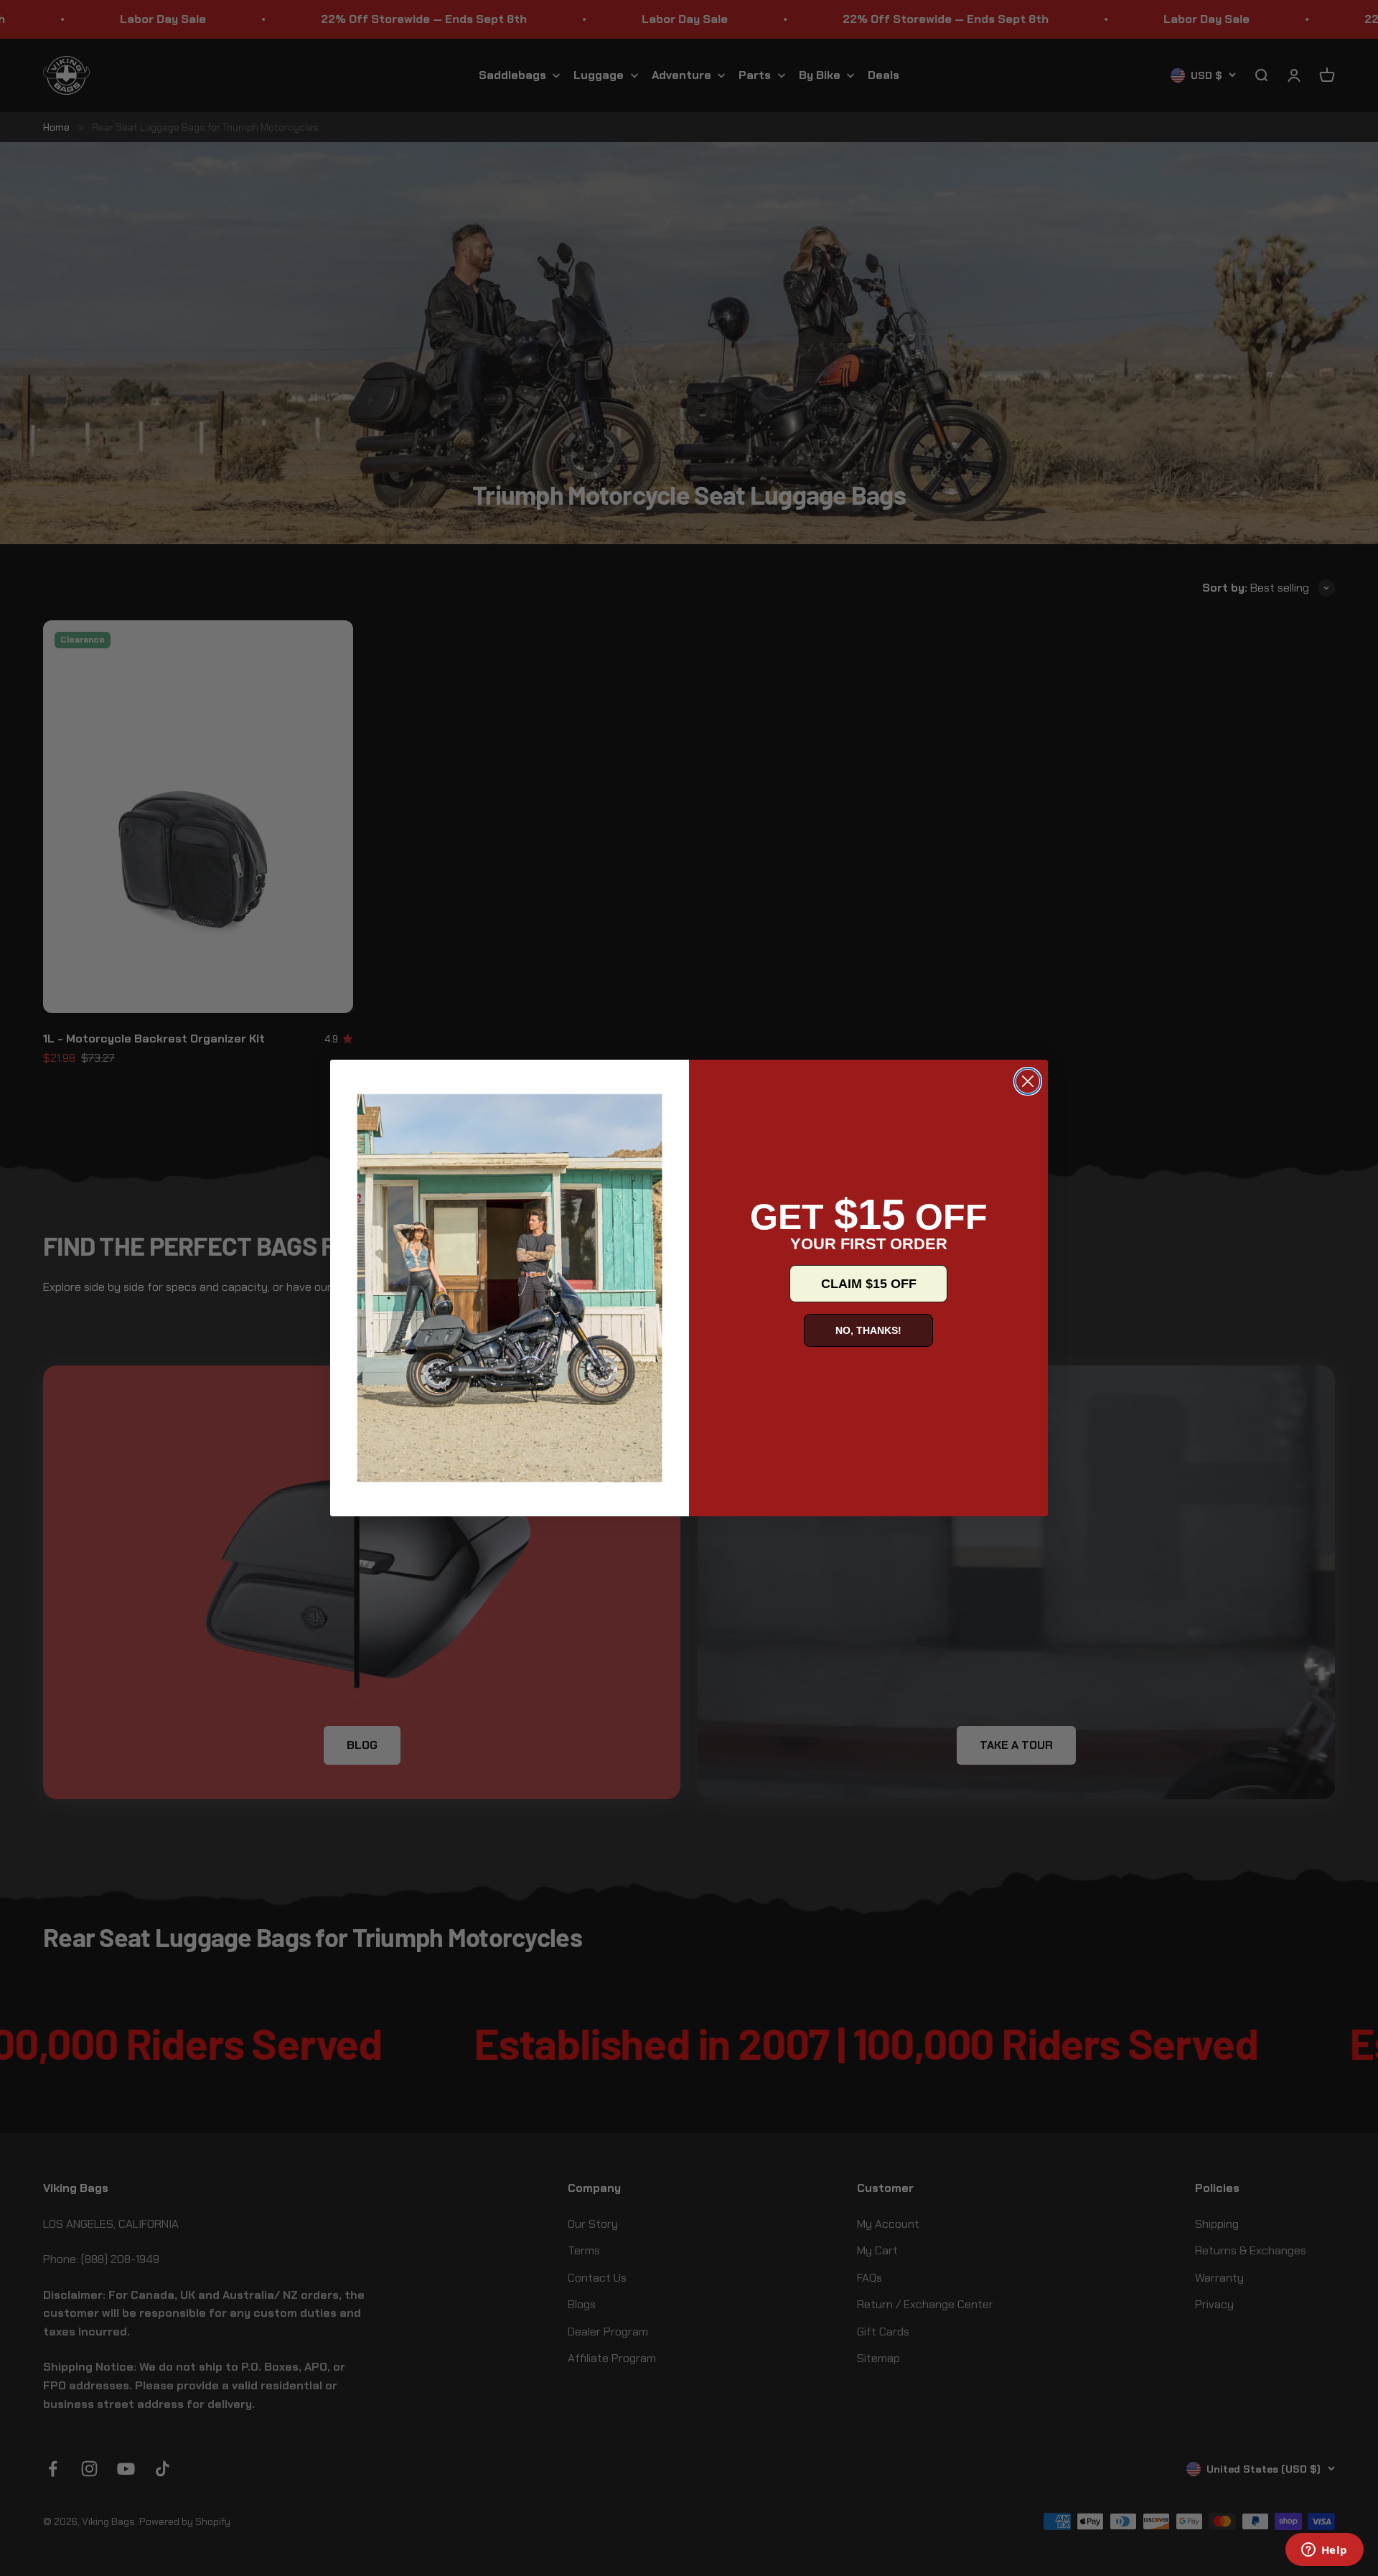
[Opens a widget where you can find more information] (1324, 2551)
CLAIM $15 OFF (869, 1284)
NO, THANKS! (868, 1330)
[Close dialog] (1028, 1081)
